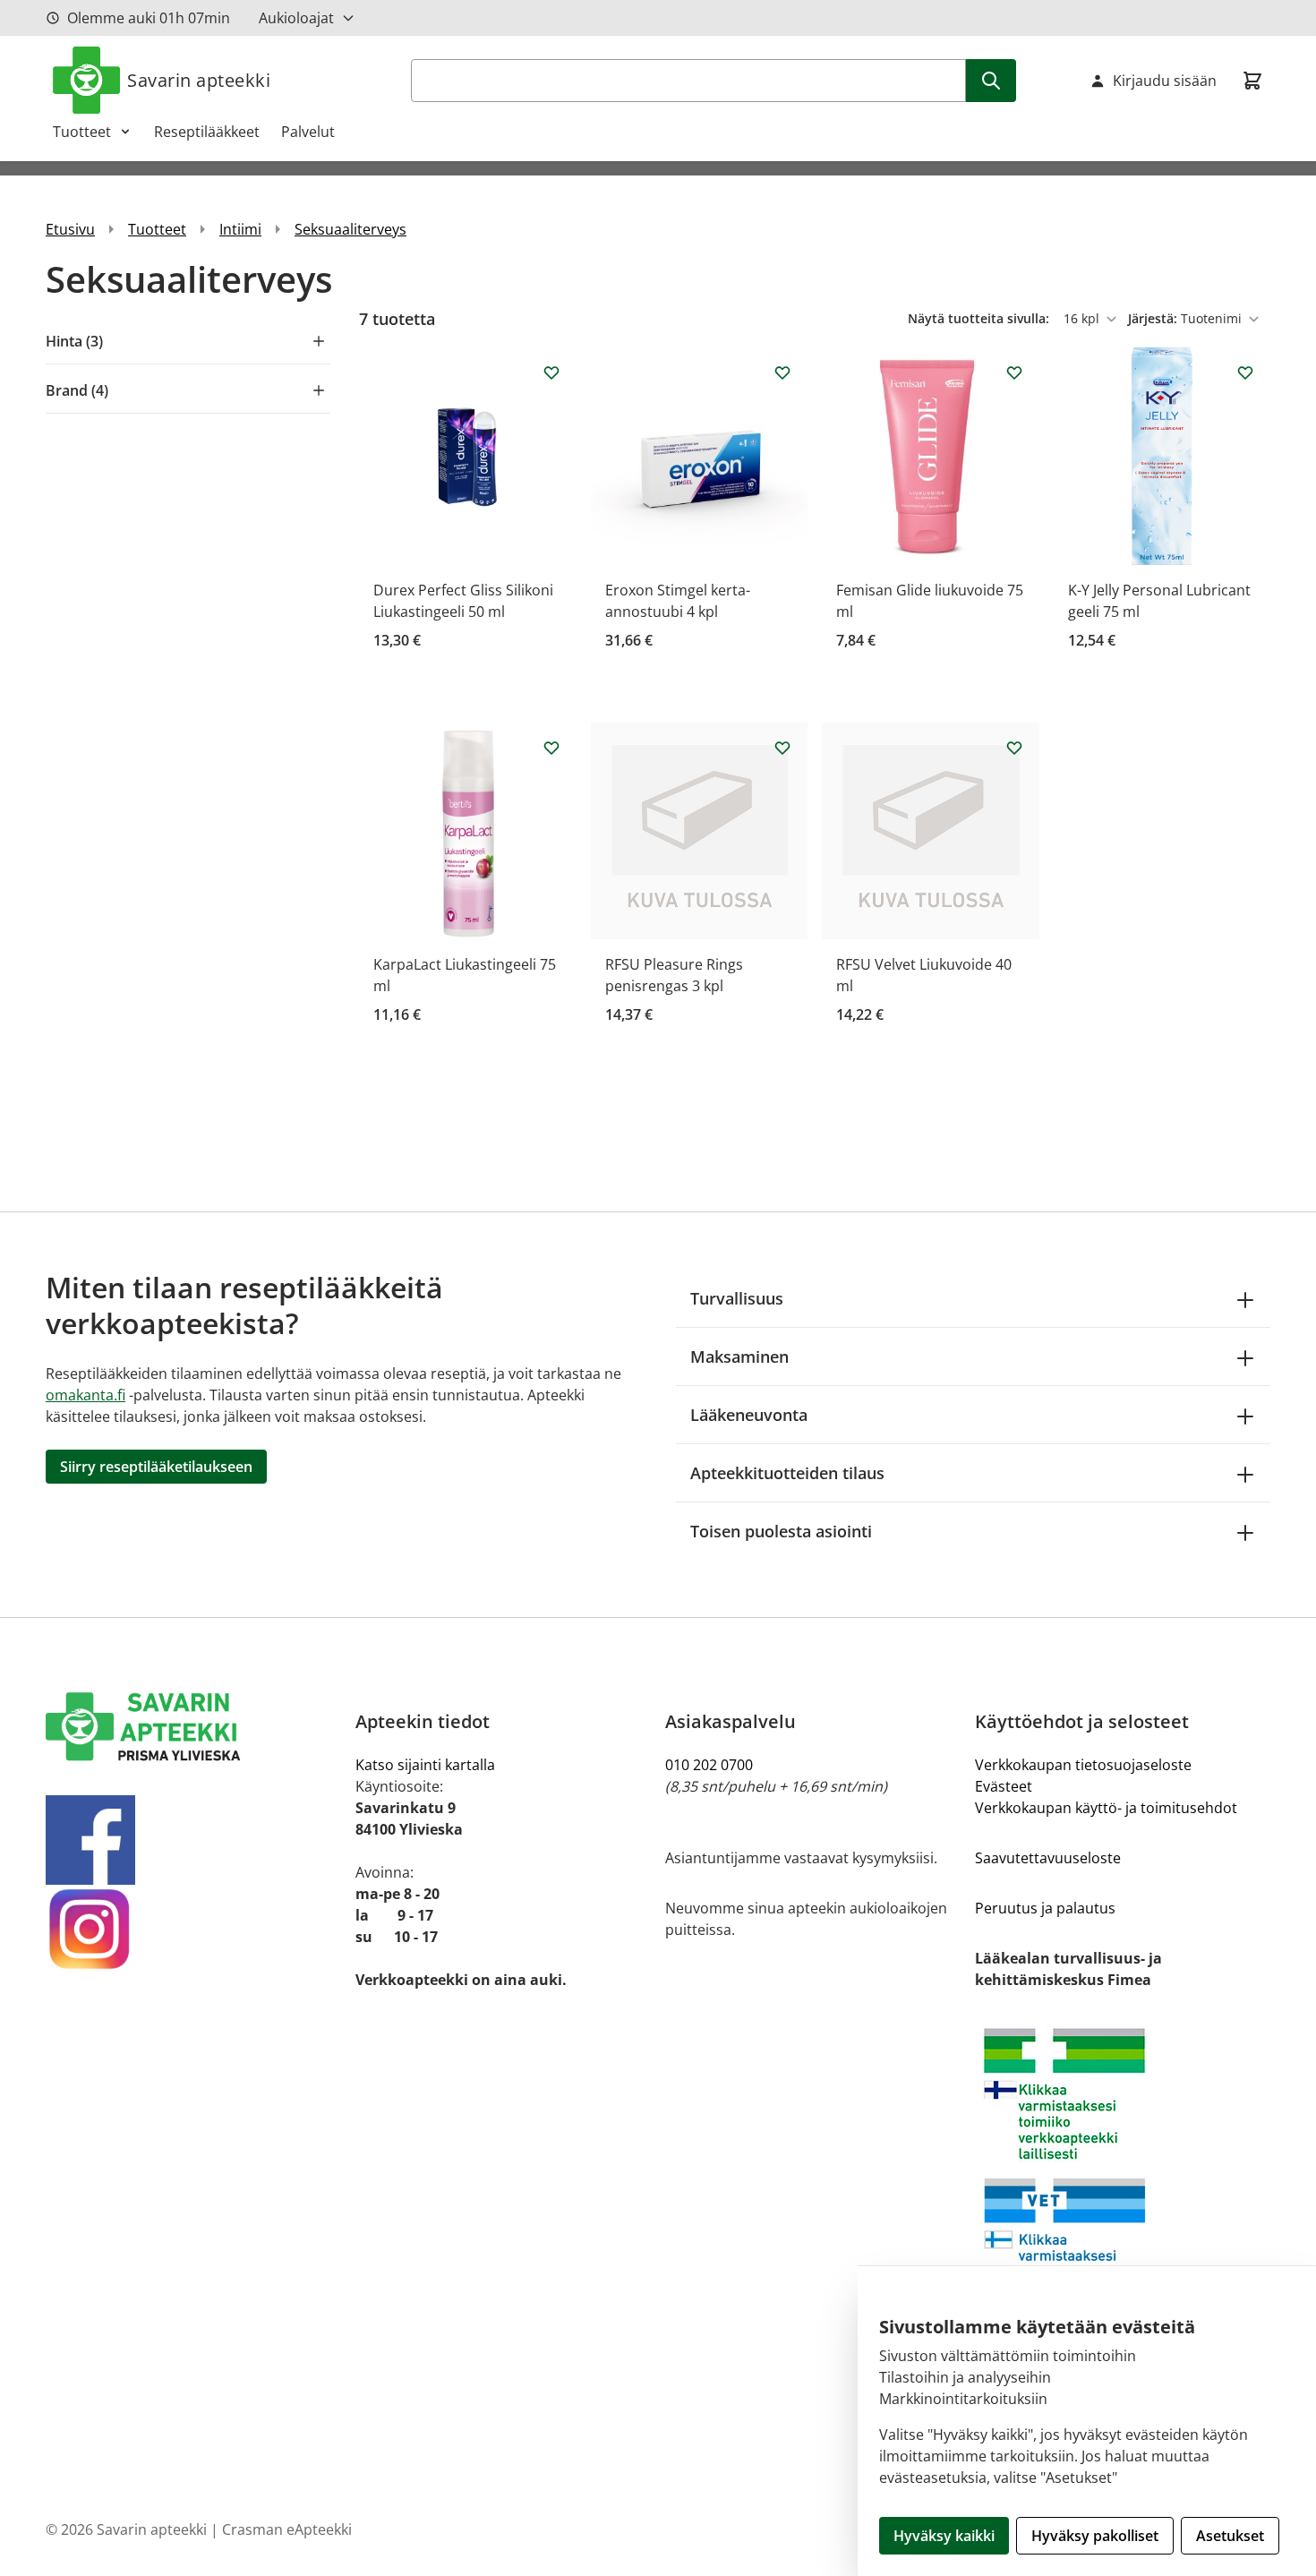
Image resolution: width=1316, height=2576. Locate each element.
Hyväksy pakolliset (1095, 2536)
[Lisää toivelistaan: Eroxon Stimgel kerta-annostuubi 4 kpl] (782, 372)
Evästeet (1004, 1786)
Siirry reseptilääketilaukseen (156, 1467)
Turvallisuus (737, 1298)
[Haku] (991, 81)
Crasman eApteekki (287, 2529)
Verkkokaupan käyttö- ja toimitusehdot (1106, 1808)
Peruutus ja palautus (1045, 1908)
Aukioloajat (296, 18)
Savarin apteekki (199, 80)
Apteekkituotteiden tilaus (787, 1473)
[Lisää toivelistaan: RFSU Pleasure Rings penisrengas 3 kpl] (782, 748)
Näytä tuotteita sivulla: (980, 318)
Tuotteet (82, 132)
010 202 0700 (709, 1765)
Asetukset (1230, 2536)
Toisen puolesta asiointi (781, 1531)
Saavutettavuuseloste (1048, 1858)
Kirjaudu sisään (1165, 81)
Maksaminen (739, 1356)
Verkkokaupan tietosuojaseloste (1083, 1765)
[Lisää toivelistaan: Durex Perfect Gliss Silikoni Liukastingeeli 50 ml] (551, 372)
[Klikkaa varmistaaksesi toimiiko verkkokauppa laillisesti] (1123, 2169)
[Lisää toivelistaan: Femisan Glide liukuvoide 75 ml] (1014, 372)
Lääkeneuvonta (749, 1415)
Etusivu (70, 229)
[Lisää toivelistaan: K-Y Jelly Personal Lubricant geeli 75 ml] (1245, 372)
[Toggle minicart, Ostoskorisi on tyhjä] (1252, 81)
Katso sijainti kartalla (425, 1765)
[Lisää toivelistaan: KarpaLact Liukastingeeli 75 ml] (551, 748)
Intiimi (240, 229)
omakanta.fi (85, 1395)
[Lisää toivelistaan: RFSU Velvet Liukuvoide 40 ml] (1014, 748)
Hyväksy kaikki (944, 2536)
